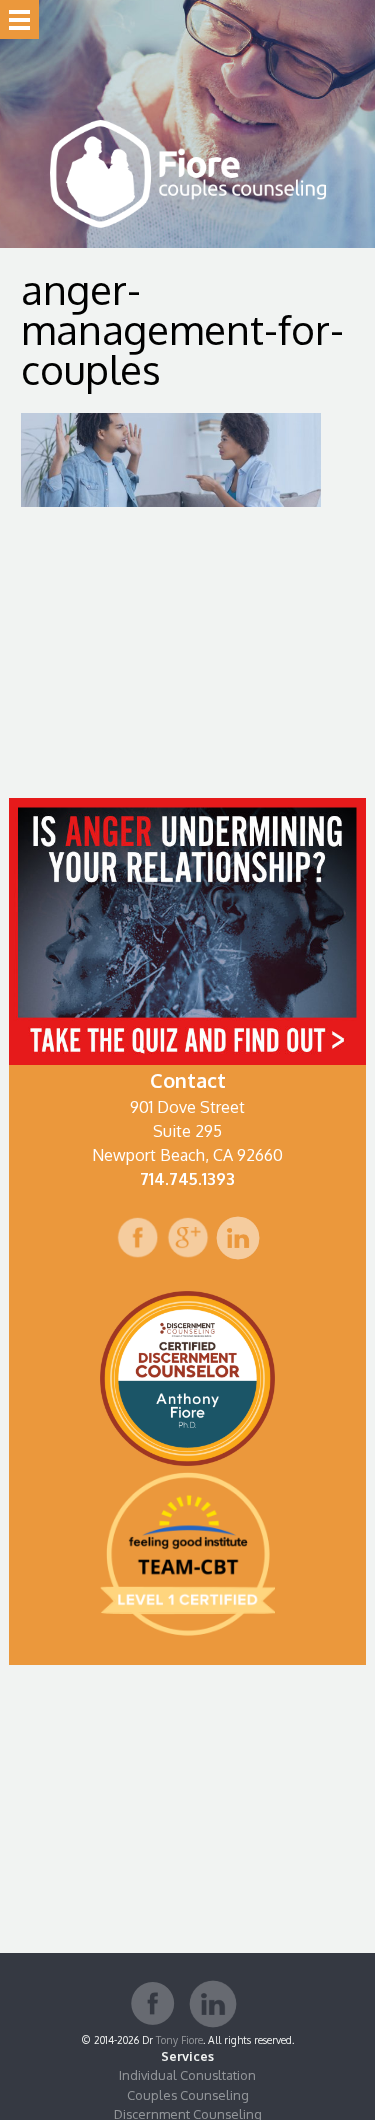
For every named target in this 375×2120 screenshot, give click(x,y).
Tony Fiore (179, 2039)
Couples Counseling (188, 2095)
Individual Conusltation (187, 2075)
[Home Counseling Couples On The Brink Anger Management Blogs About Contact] (19, 19)
